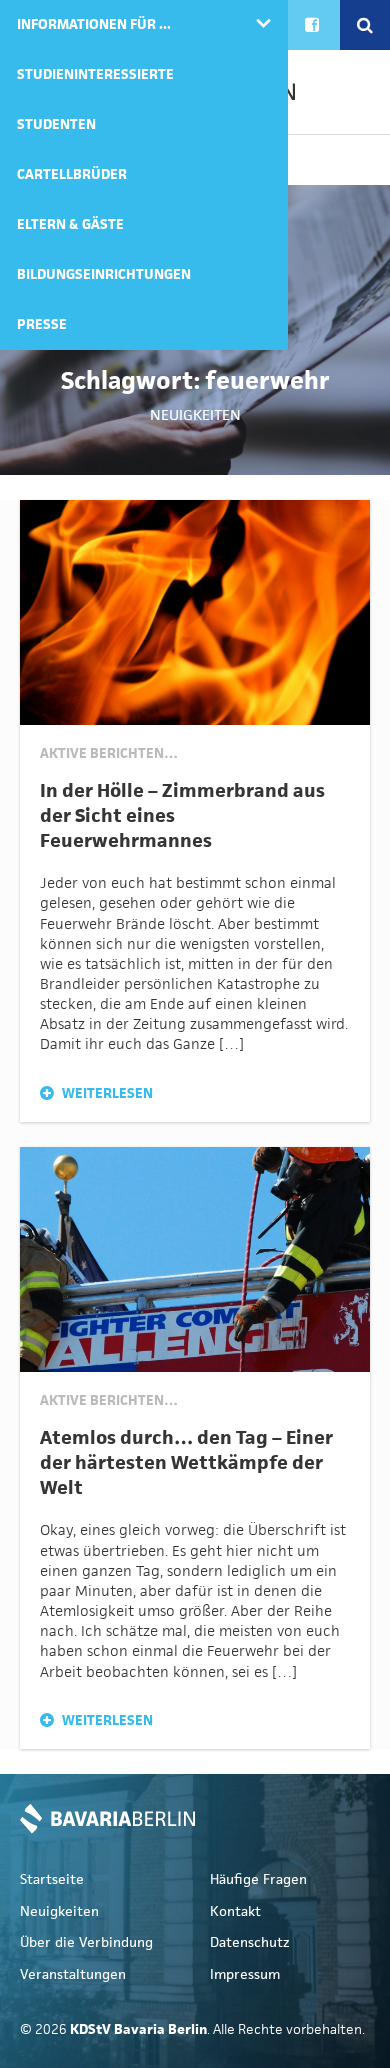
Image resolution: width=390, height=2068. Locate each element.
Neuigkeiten (195, 414)
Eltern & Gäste (70, 224)
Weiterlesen (106, 1093)
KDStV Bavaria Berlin (107, 1819)
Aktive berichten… (109, 753)
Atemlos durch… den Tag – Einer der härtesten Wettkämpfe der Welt (186, 1462)
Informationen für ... (94, 24)
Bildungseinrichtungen (104, 274)
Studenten (56, 124)
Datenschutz (250, 1942)
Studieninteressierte (95, 74)
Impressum (245, 1974)
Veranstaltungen (73, 1974)
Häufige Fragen (258, 1879)
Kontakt (235, 1911)
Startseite (52, 1879)
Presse (42, 324)
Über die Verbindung (86, 1942)
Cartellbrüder (72, 174)
